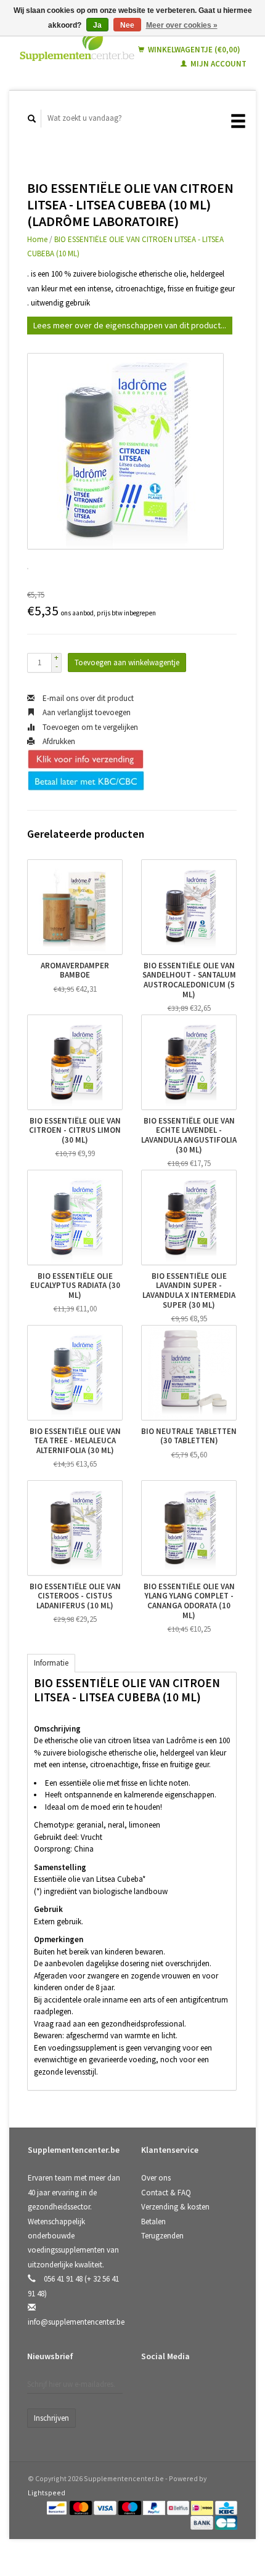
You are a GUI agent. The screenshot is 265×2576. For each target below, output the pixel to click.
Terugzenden (162, 2236)
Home (37, 239)
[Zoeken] (32, 119)
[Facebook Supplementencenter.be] (153, 2389)
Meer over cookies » (182, 25)
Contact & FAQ (166, 2193)
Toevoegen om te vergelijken (89, 727)
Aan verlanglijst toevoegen (86, 712)
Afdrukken (58, 741)
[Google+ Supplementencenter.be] (203, 2389)
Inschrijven (51, 2418)
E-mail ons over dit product (87, 698)
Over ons (156, 2178)
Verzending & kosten (175, 2207)
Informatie (51, 1663)
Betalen (153, 2222)
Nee (127, 25)
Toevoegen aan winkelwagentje (127, 662)
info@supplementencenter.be (76, 2322)
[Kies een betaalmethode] (58, 2507)
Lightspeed (47, 2493)
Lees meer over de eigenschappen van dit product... (130, 325)
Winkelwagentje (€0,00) (193, 50)
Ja (97, 25)
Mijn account (218, 64)
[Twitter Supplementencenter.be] (178, 2389)
